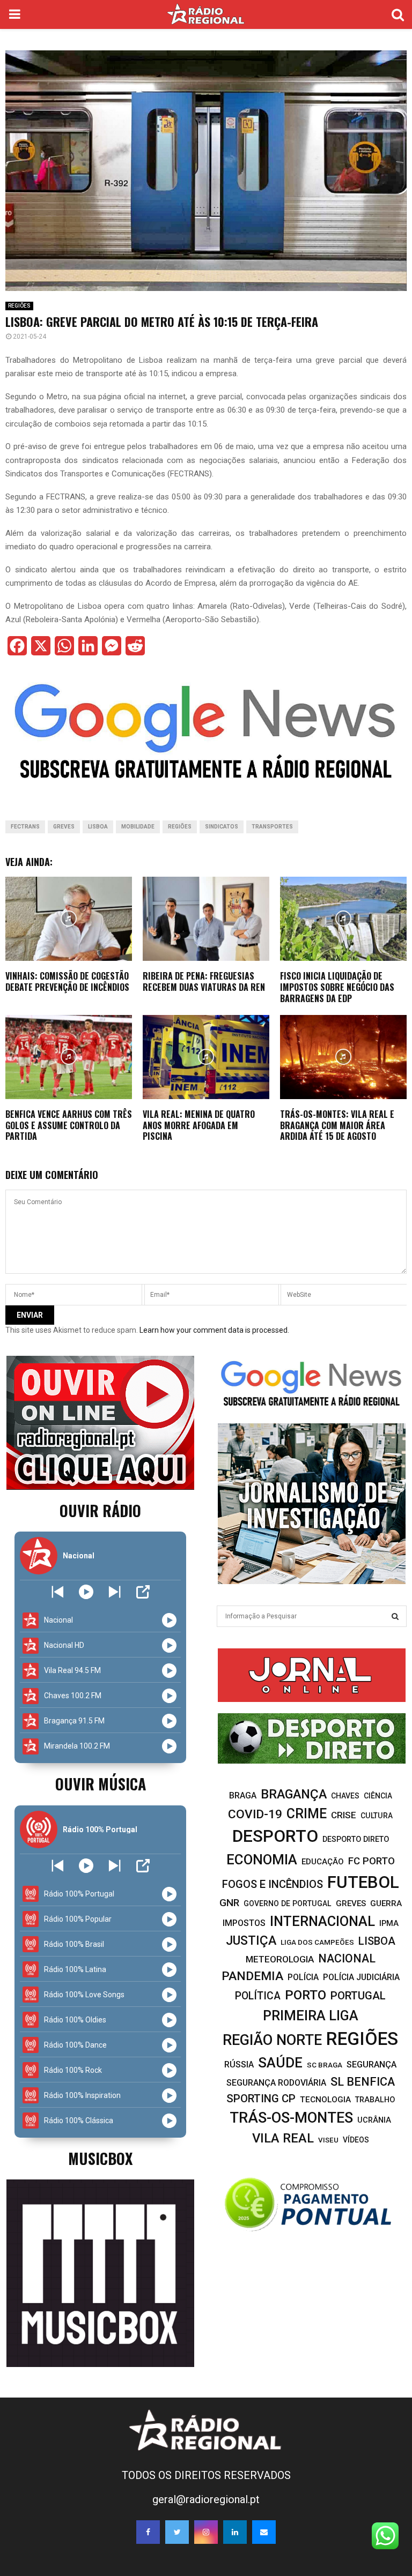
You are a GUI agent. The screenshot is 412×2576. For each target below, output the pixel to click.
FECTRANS (25, 827)
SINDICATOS (222, 827)
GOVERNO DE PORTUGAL (288, 1903)
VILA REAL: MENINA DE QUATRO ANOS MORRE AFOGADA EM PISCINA (199, 1125)
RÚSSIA (239, 2064)
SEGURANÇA (371, 2064)
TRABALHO (375, 2100)
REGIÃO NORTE (272, 2040)
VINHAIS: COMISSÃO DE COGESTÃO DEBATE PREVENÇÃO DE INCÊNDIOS (67, 981)
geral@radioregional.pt (206, 2499)
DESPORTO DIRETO (356, 1839)
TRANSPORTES (272, 827)
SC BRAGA (325, 2065)
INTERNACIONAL (322, 1921)
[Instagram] (206, 2532)
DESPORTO (275, 1836)
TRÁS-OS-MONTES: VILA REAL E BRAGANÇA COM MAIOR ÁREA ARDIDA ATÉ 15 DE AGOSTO (337, 1125)
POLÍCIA (303, 1977)
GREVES (64, 827)
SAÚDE (280, 2063)
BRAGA (243, 1795)
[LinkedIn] (235, 2532)
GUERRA (386, 1903)
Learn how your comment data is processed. (214, 1330)
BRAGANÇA (294, 1794)
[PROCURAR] (395, 1616)
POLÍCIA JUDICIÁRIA (361, 1977)
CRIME (307, 1814)
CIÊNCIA (378, 1796)
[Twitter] (177, 2532)
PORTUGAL (358, 1996)
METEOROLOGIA (280, 1959)
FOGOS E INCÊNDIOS (273, 1884)
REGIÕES (19, 306)
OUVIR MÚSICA (101, 1784)
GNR (229, 1903)
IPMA (389, 1923)
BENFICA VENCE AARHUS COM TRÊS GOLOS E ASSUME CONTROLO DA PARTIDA (69, 1125)
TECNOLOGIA (325, 2100)
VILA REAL (283, 2138)
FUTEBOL (363, 1882)
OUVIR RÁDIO (100, 1510)
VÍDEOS (356, 2140)
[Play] (86, 1592)
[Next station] (58, 1592)
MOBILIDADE (138, 827)
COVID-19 (255, 1814)
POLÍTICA (258, 1996)
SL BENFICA (363, 2082)
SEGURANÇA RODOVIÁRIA (276, 2083)
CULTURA (377, 1816)
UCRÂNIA (374, 2120)
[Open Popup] (143, 1592)
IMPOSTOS (244, 1923)
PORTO (306, 1995)
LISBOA (98, 827)
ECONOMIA (262, 1860)
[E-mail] (264, 2532)
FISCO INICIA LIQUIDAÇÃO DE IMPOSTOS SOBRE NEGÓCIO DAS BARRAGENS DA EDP (337, 987)
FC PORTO (371, 1861)
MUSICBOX (100, 2158)
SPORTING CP (261, 2099)
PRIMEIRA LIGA (311, 2015)
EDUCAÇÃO (323, 1862)
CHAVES (345, 1796)
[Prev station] (115, 1592)
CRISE (344, 1815)
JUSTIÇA (251, 1940)
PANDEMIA (252, 1976)
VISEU (328, 2140)
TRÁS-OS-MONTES (291, 2118)
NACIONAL (347, 1958)
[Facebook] (148, 2532)
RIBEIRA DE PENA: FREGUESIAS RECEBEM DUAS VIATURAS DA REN (204, 981)
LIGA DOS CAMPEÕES (317, 1942)
